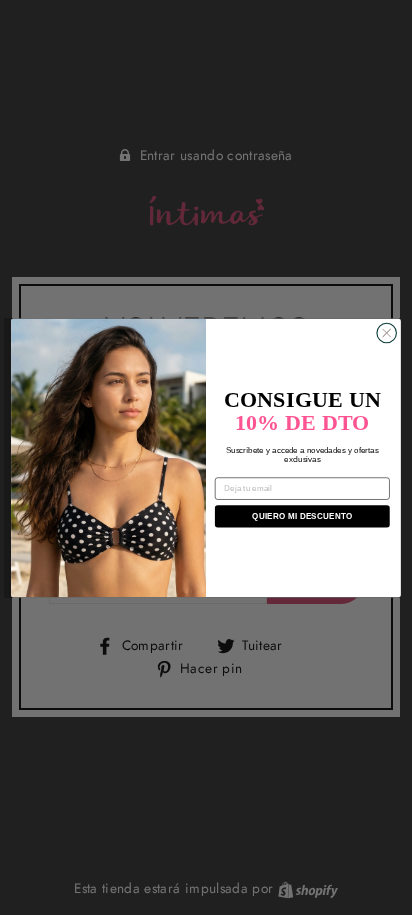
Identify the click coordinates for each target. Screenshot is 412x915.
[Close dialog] (386, 332)
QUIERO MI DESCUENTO (302, 515)
